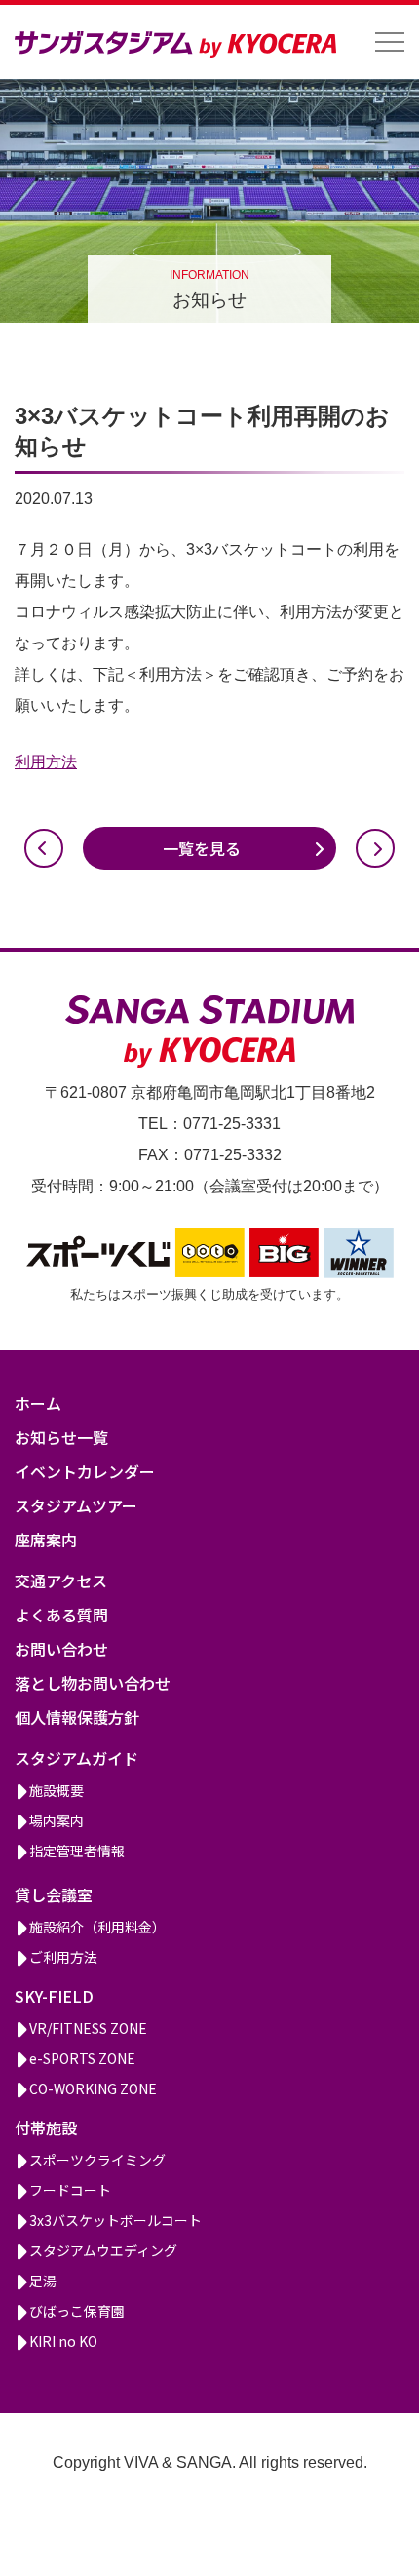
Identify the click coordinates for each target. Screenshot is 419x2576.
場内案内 (57, 1820)
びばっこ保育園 (77, 2311)
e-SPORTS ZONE (82, 2058)
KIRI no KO (63, 2341)
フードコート (70, 2190)
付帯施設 (46, 2127)
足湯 (43, 2281)
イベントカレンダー (85, 1471)
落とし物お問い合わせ (93, 1683)
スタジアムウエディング (103, 2250)
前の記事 (44, 848)
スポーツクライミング (97, 2160)
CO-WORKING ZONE (93, 2088)
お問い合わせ (61, 1649)
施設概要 (57, 1790)
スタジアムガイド (76, 1758)
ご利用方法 (63, 1957)
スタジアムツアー (76, 1505)
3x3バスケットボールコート (115, 2220)
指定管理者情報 (77, 1851)
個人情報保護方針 (77, 1717)
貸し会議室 (54, 1894)
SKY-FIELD (54, 1996)
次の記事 (375, 848)
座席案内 (46, 1540)
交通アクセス (61, 1581)
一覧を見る (202, 848)
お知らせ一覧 (61, 1437)
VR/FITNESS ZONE (88, 2028)
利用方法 (46, 762)
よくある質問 (61, 1615)
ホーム (38, 1403)
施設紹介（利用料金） (97, 1927)
